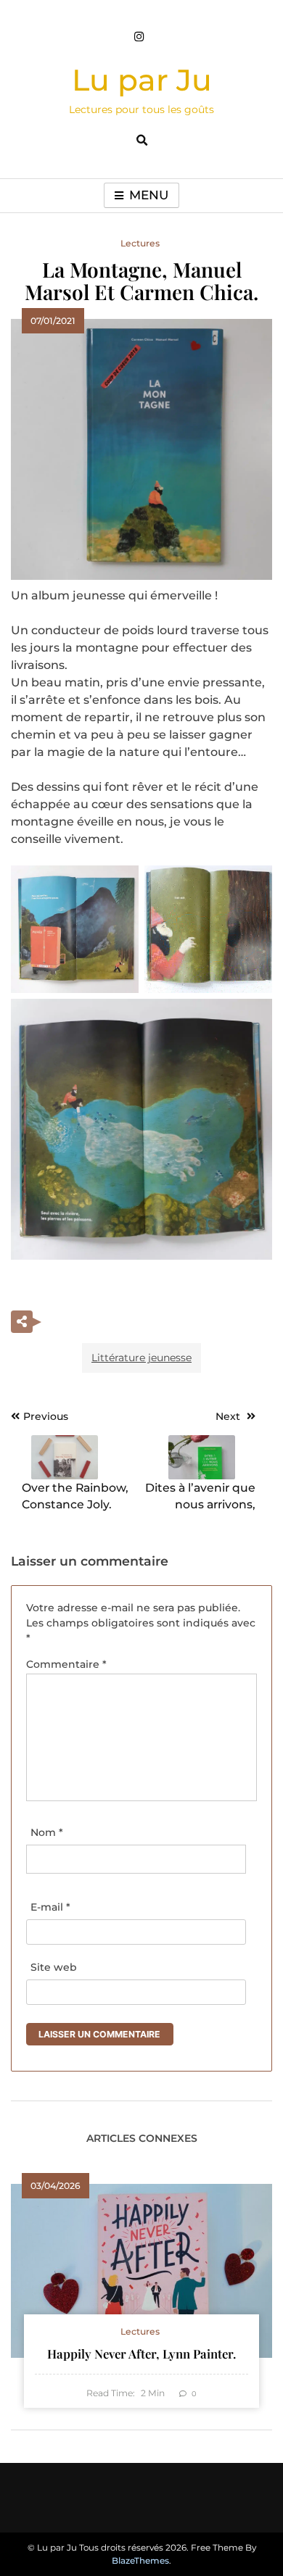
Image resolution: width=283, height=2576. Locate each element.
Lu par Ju (142, 80)
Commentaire (66, 1664)
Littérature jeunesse (141, 1358)
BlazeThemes (140, 2560)
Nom (47, 1832)
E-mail (50, 1907)
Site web (54, 1967)
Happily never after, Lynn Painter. (141, 2353)
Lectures (140, 243)
